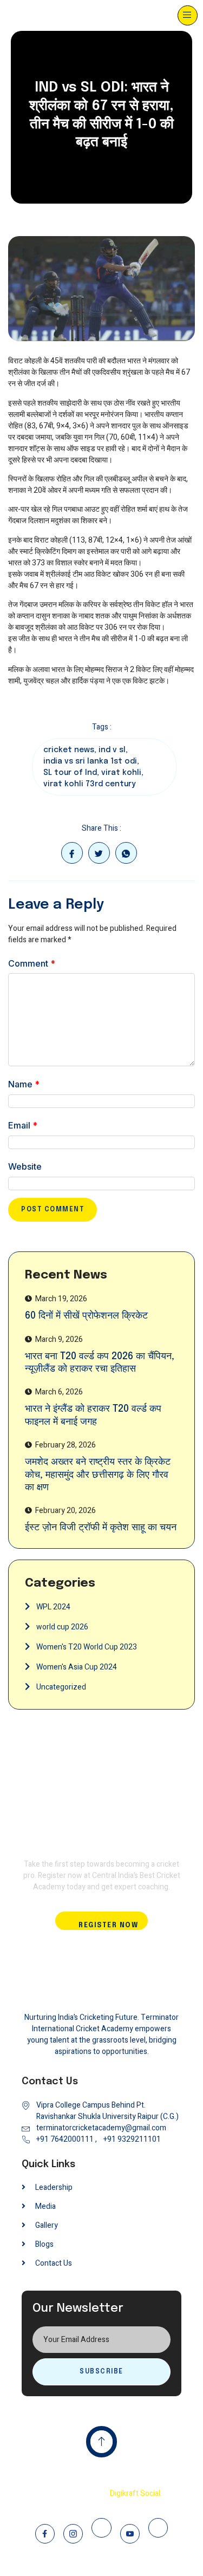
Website (25, 1166)
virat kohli (121, 773)
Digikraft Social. (136, 2493)
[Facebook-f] (45, 2534)
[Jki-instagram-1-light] (73, 2534)
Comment (32, 963)
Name (24, 1084)
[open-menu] (188, 15)
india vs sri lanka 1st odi (90, 761)
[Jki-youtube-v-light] (130, 2534)
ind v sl (112, 750)
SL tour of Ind (70, 773)
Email (23, 1125)
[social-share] (72, 853)
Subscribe (101, 2372)
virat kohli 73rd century (89, 784)
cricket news (69, 750)
